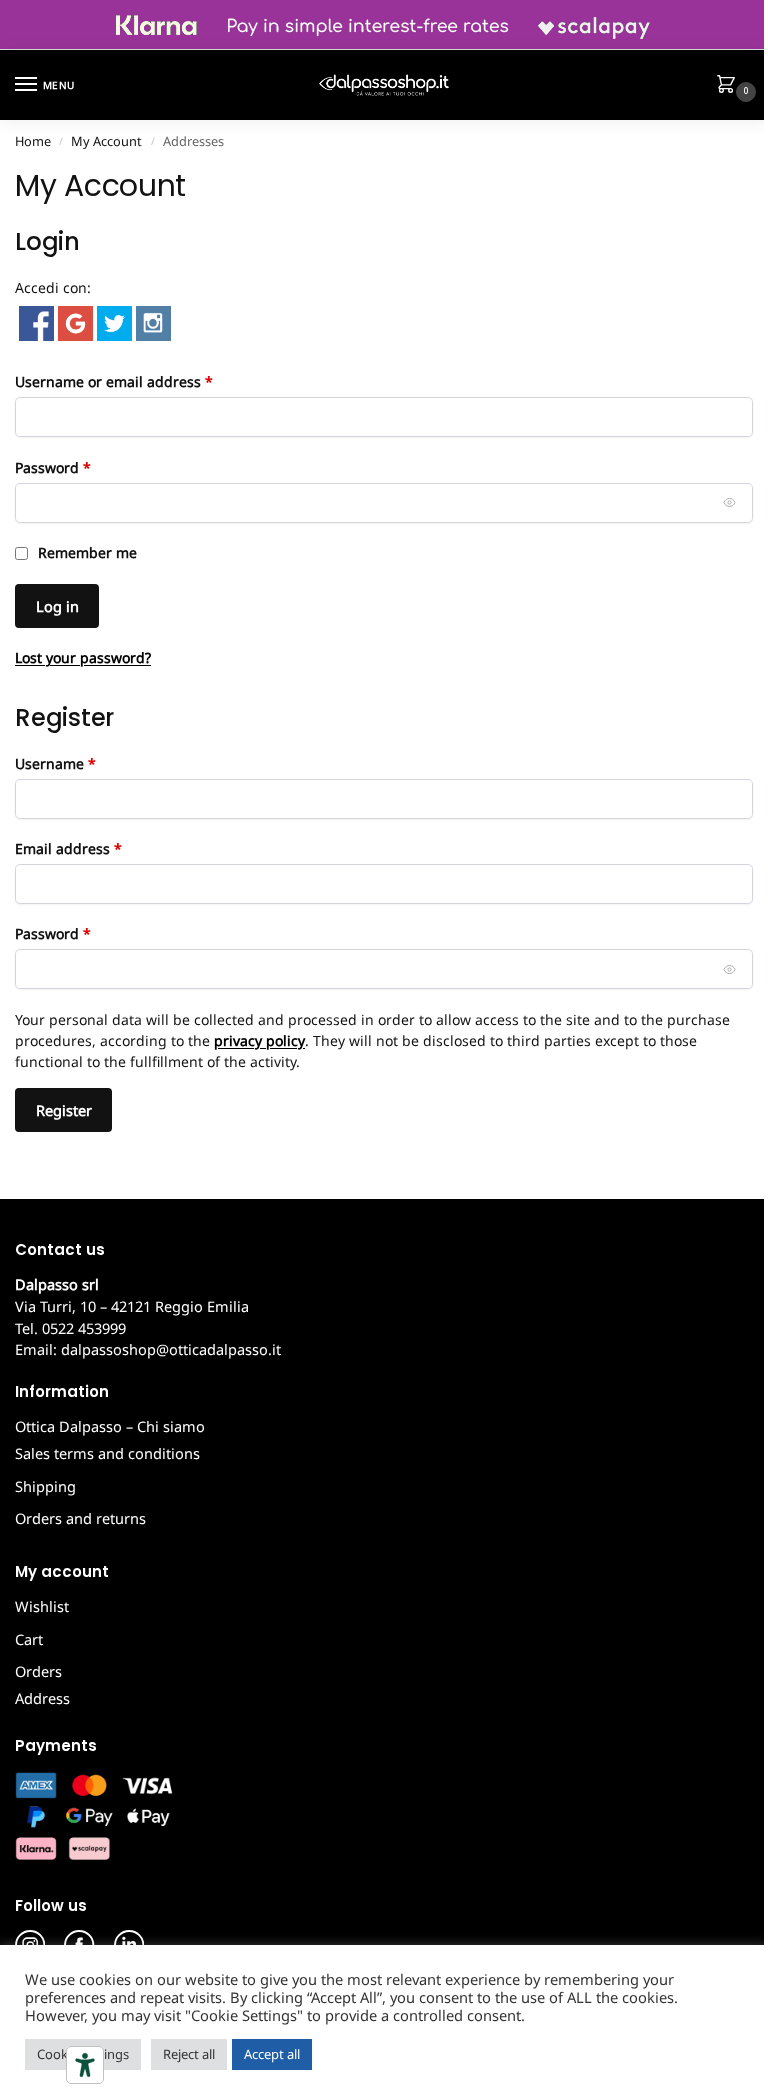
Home (33, 141)
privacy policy (259, 1040)
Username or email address (144, 381)
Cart (29, 1639)
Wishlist (42, 1606)
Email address (99, 848)
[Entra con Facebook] (34, 321)
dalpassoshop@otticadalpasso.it (171, 1349)
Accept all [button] (272, 2054)
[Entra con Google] (73, 321)
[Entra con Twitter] (112, 321)
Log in (57, 606)
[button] (730, 86)
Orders (38, 1671)
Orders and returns (80, 1518)
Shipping (45, 1486)
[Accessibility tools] (85, 2065)
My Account (106, 141)
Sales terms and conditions (107, 1453)
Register (64, 1110)
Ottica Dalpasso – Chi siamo (110, 1426)
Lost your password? (83, 657)
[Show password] (730, 503)
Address (42, 1698)
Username (86, 763)
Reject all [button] (189, 2054)
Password (83, 467)
